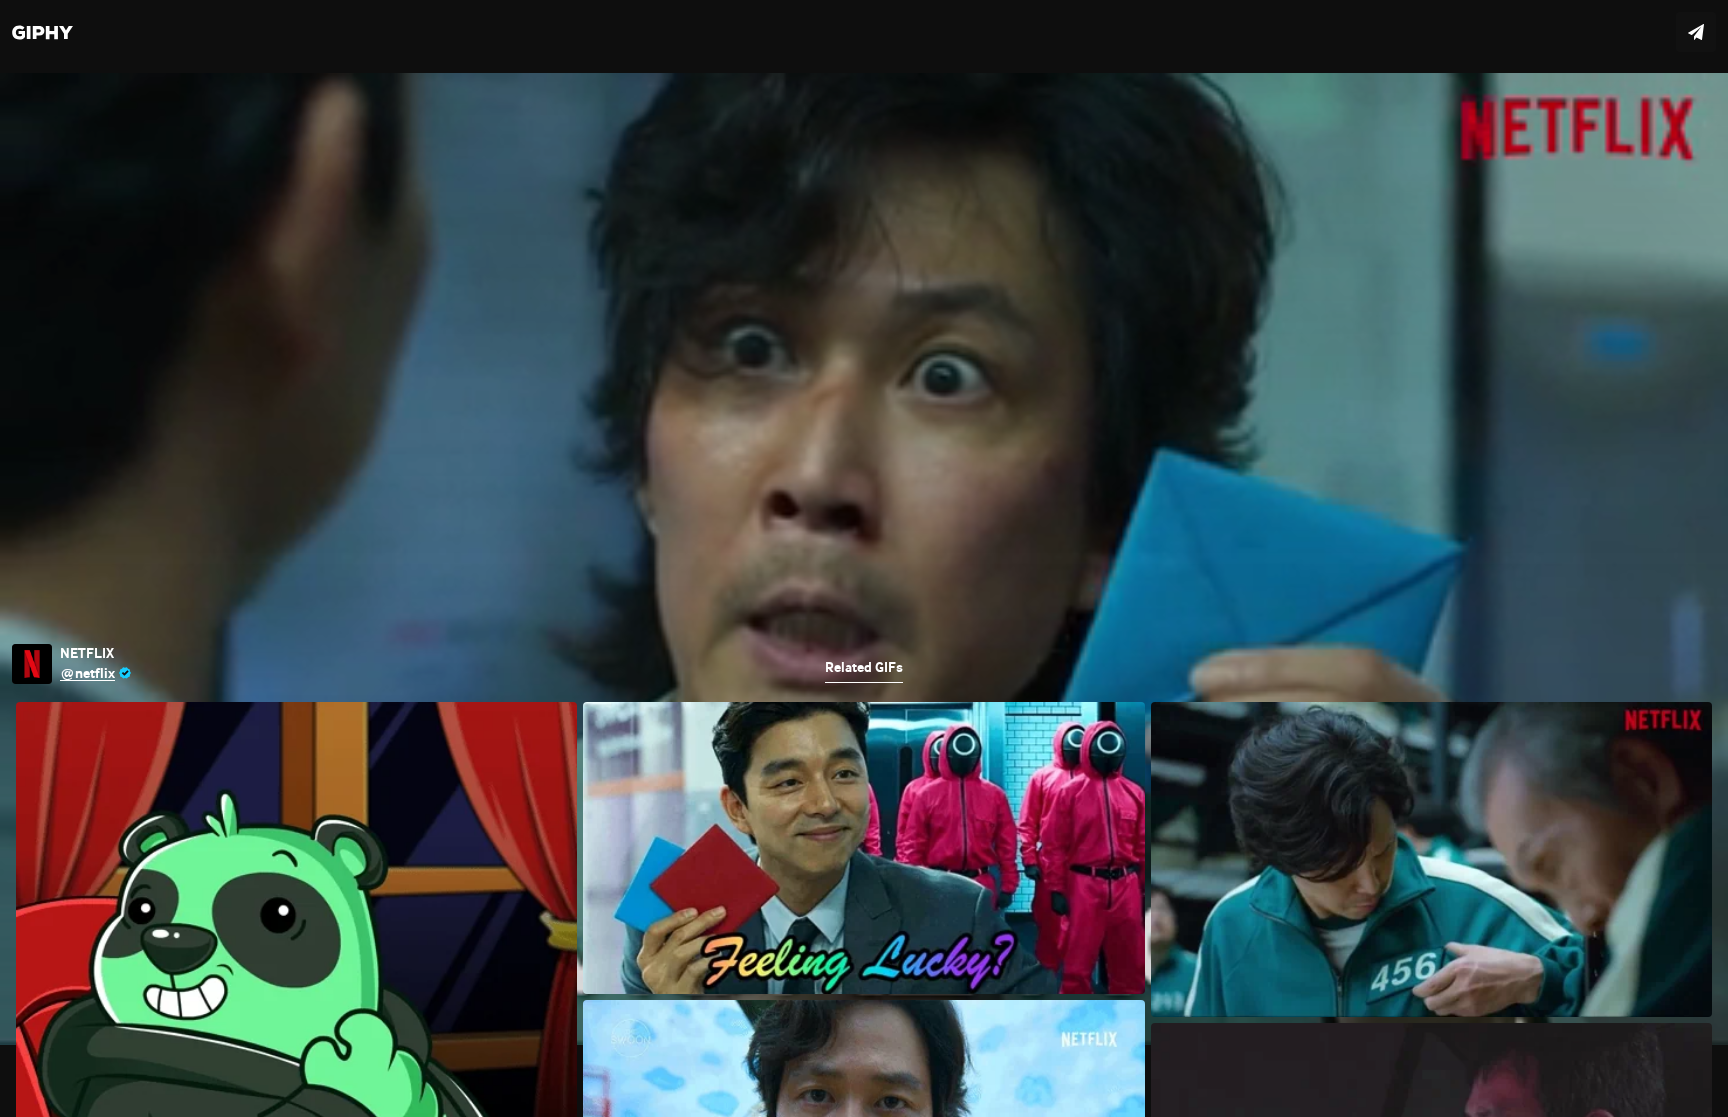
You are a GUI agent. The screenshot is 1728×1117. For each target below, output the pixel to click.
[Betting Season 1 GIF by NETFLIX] (864, 558)
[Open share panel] (1696, 32)
